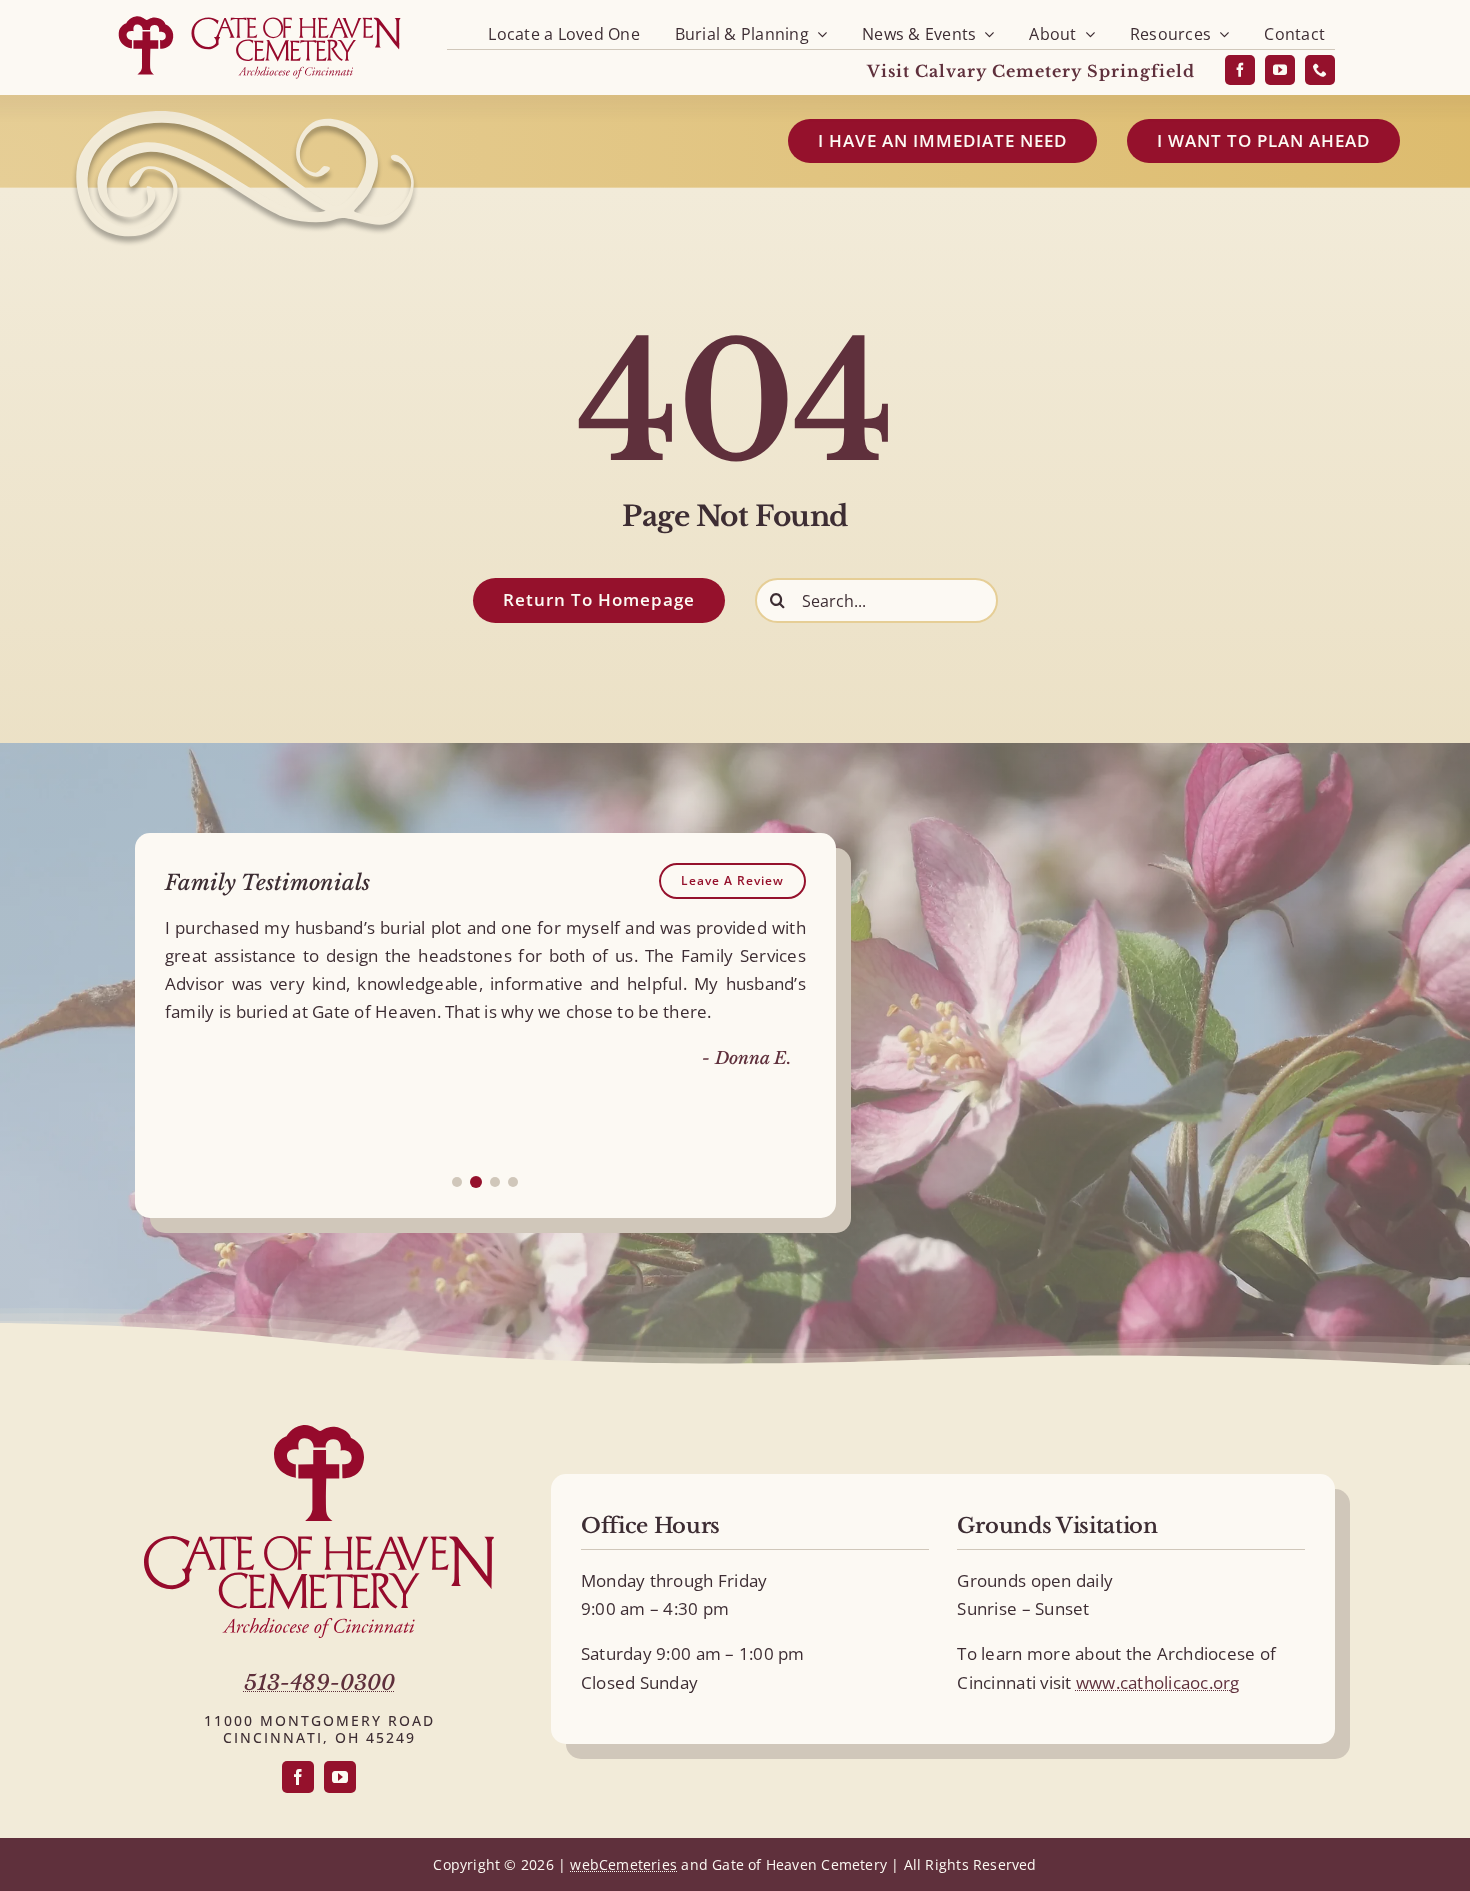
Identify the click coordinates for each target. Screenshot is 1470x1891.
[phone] (1320, 70)
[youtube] (1280, 70)
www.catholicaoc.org (1158, 1682)
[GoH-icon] (319, 1433)
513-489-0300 (319, 1683)
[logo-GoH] (259, 17)
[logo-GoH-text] (319, 1544)
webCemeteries (623, 1864)
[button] (457, 1182)
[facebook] (1240, 70)
